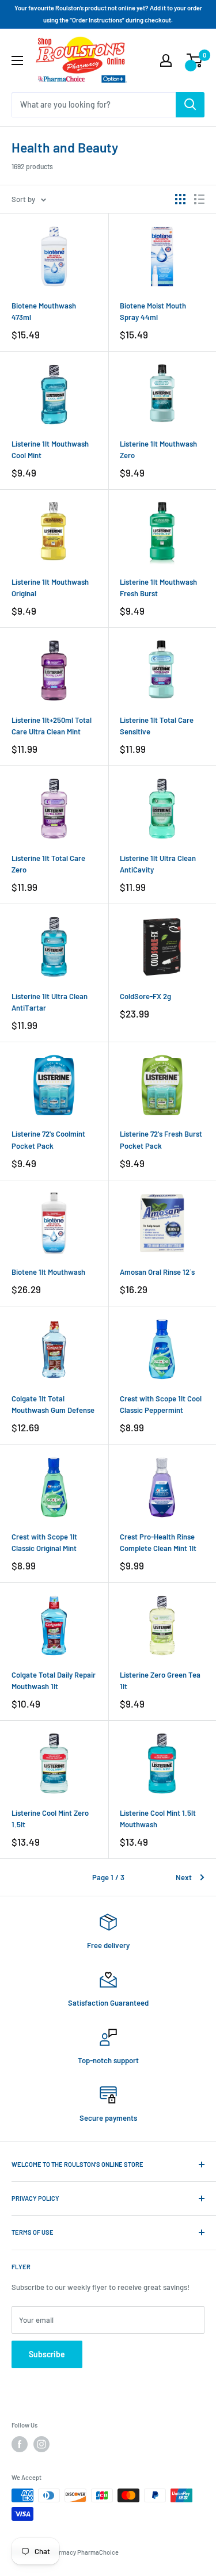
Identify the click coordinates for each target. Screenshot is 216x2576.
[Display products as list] (199, 199)
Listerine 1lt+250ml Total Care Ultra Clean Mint (52, 726)
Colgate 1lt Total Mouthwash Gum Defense (53, 1404)
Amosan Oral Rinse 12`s (157, 1272)
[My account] (166, 60)
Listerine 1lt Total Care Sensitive (157, 726)
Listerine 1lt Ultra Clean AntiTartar (50, 1002)
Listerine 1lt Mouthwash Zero (158, 449)
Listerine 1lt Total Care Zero (48, 864)
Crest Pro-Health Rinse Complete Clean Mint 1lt (158, 1542)
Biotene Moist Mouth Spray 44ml (153, 311)
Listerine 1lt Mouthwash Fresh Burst (158, 588)
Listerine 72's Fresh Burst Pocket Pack (161, 1140)
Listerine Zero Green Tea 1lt (160, 1681)
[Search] (190, 105)
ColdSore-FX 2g (145, 996)
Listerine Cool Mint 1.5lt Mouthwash (158, 1819)
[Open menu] (17, 60)
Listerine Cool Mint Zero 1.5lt (50, 1819)
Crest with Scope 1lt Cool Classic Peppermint (161, 1404)
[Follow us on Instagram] (41, 2444)
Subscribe (47, 2354)
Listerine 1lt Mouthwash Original (50, 588)
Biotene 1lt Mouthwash (48, 1272)
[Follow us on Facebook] (20, 2444)
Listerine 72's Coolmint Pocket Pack (48, 1140)
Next (184, 1877)
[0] (195, 60)
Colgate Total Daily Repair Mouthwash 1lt (54, 1681)
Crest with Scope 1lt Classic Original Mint (44, 1542)
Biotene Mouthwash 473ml (44, 311)
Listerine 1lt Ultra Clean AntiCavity (158, 864)
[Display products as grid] (180, 199)
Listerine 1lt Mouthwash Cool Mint (50, 449)
